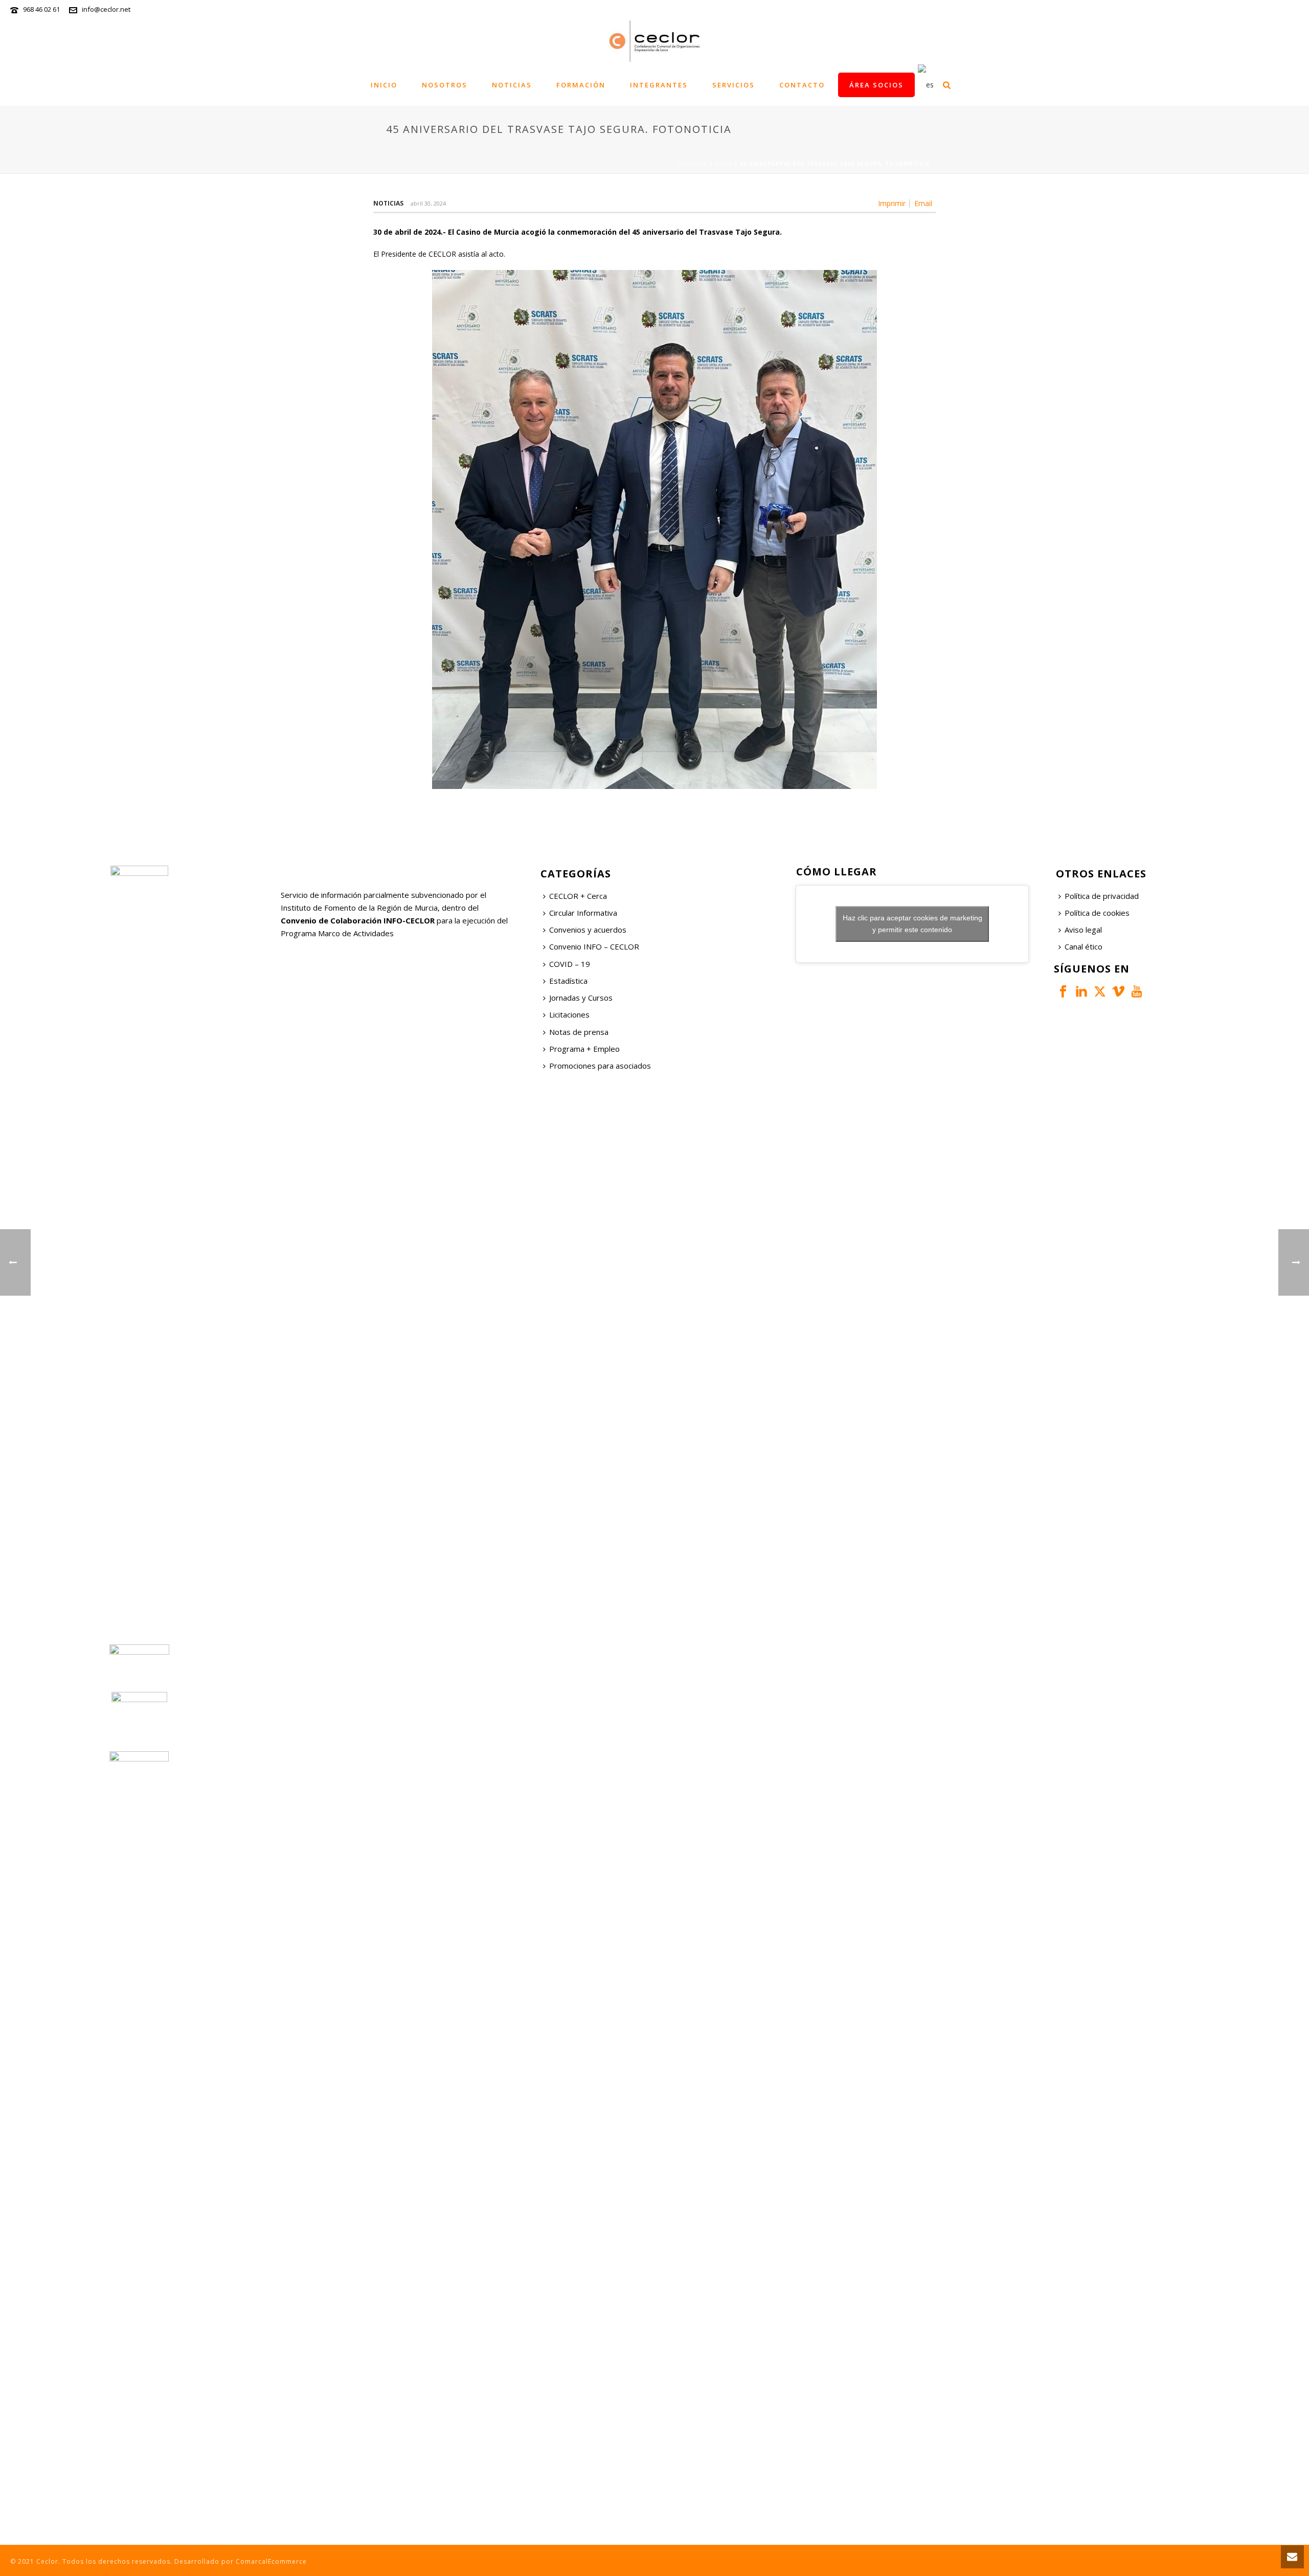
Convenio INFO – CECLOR (594, 946)
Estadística (568, 981)
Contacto (802, 85)
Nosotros (445, 85)
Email (923, 204)
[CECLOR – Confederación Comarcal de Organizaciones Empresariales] (654, 41)
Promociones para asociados (600, 1066)
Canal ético (1084, 946)
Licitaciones (569, 1014)
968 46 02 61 (41, 9)
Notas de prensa (579, 1032)
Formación (581, 85)
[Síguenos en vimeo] (1118, 992)
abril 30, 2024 (428, 203)
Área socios (876, 85)
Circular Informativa (583, 913)
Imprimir (892, 204)
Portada (692, 164)
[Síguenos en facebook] (1063, 992)
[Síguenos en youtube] (1137, 992)
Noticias (512, 85)
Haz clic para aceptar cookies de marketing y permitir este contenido (912, 924)
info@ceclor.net (106, 9)
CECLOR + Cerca (578, 896)
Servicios (734, 85)
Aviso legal (1083, 930)
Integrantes (659, 85)
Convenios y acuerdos (588, 930)
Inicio (384, 85)
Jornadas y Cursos (581, 998)
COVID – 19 (570, 964)
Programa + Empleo (584, 1049)
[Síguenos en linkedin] (1081, 992)
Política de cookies (1097, 913)
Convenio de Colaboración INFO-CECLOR (358, 920)
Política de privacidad (1102, 896)
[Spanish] (926, 85)
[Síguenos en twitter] (1100, 992)
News (724, 164)
